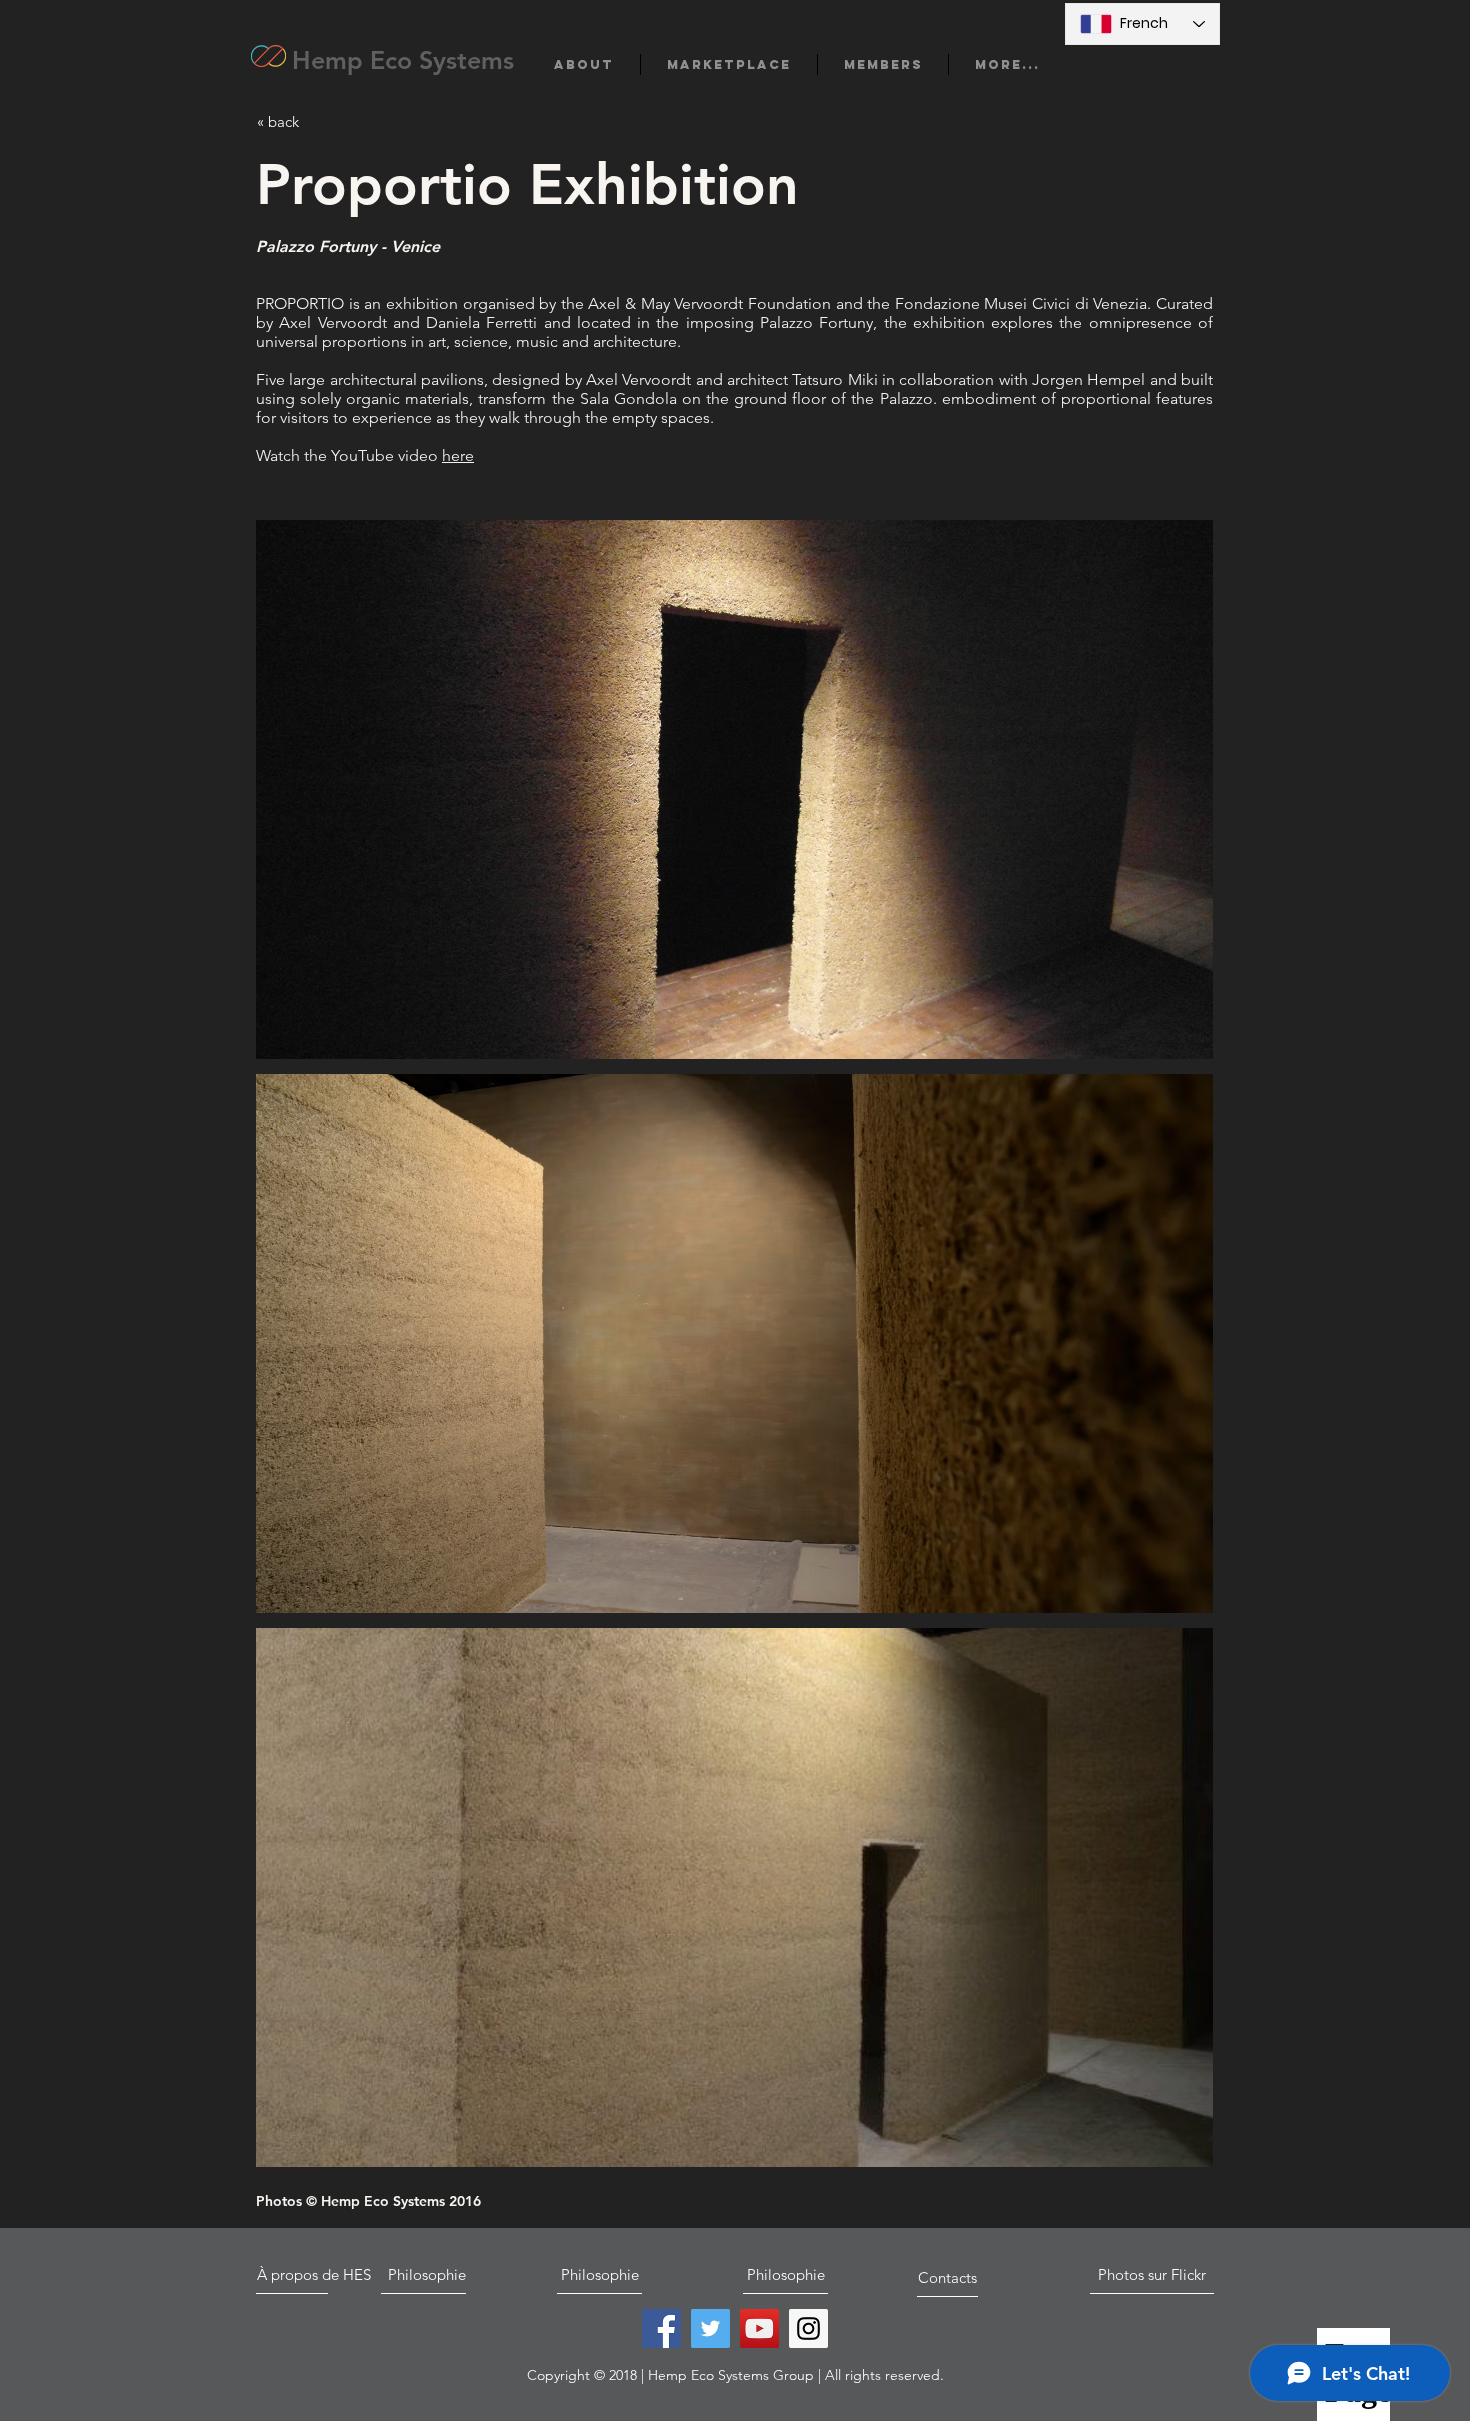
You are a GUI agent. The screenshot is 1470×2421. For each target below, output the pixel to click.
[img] (734, 789)
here (458, 455)
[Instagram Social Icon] (808, 2328)
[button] (584, 64)
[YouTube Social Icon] (759, 2328)
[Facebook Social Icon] (661, 2328)
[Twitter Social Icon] (710, 2328)
